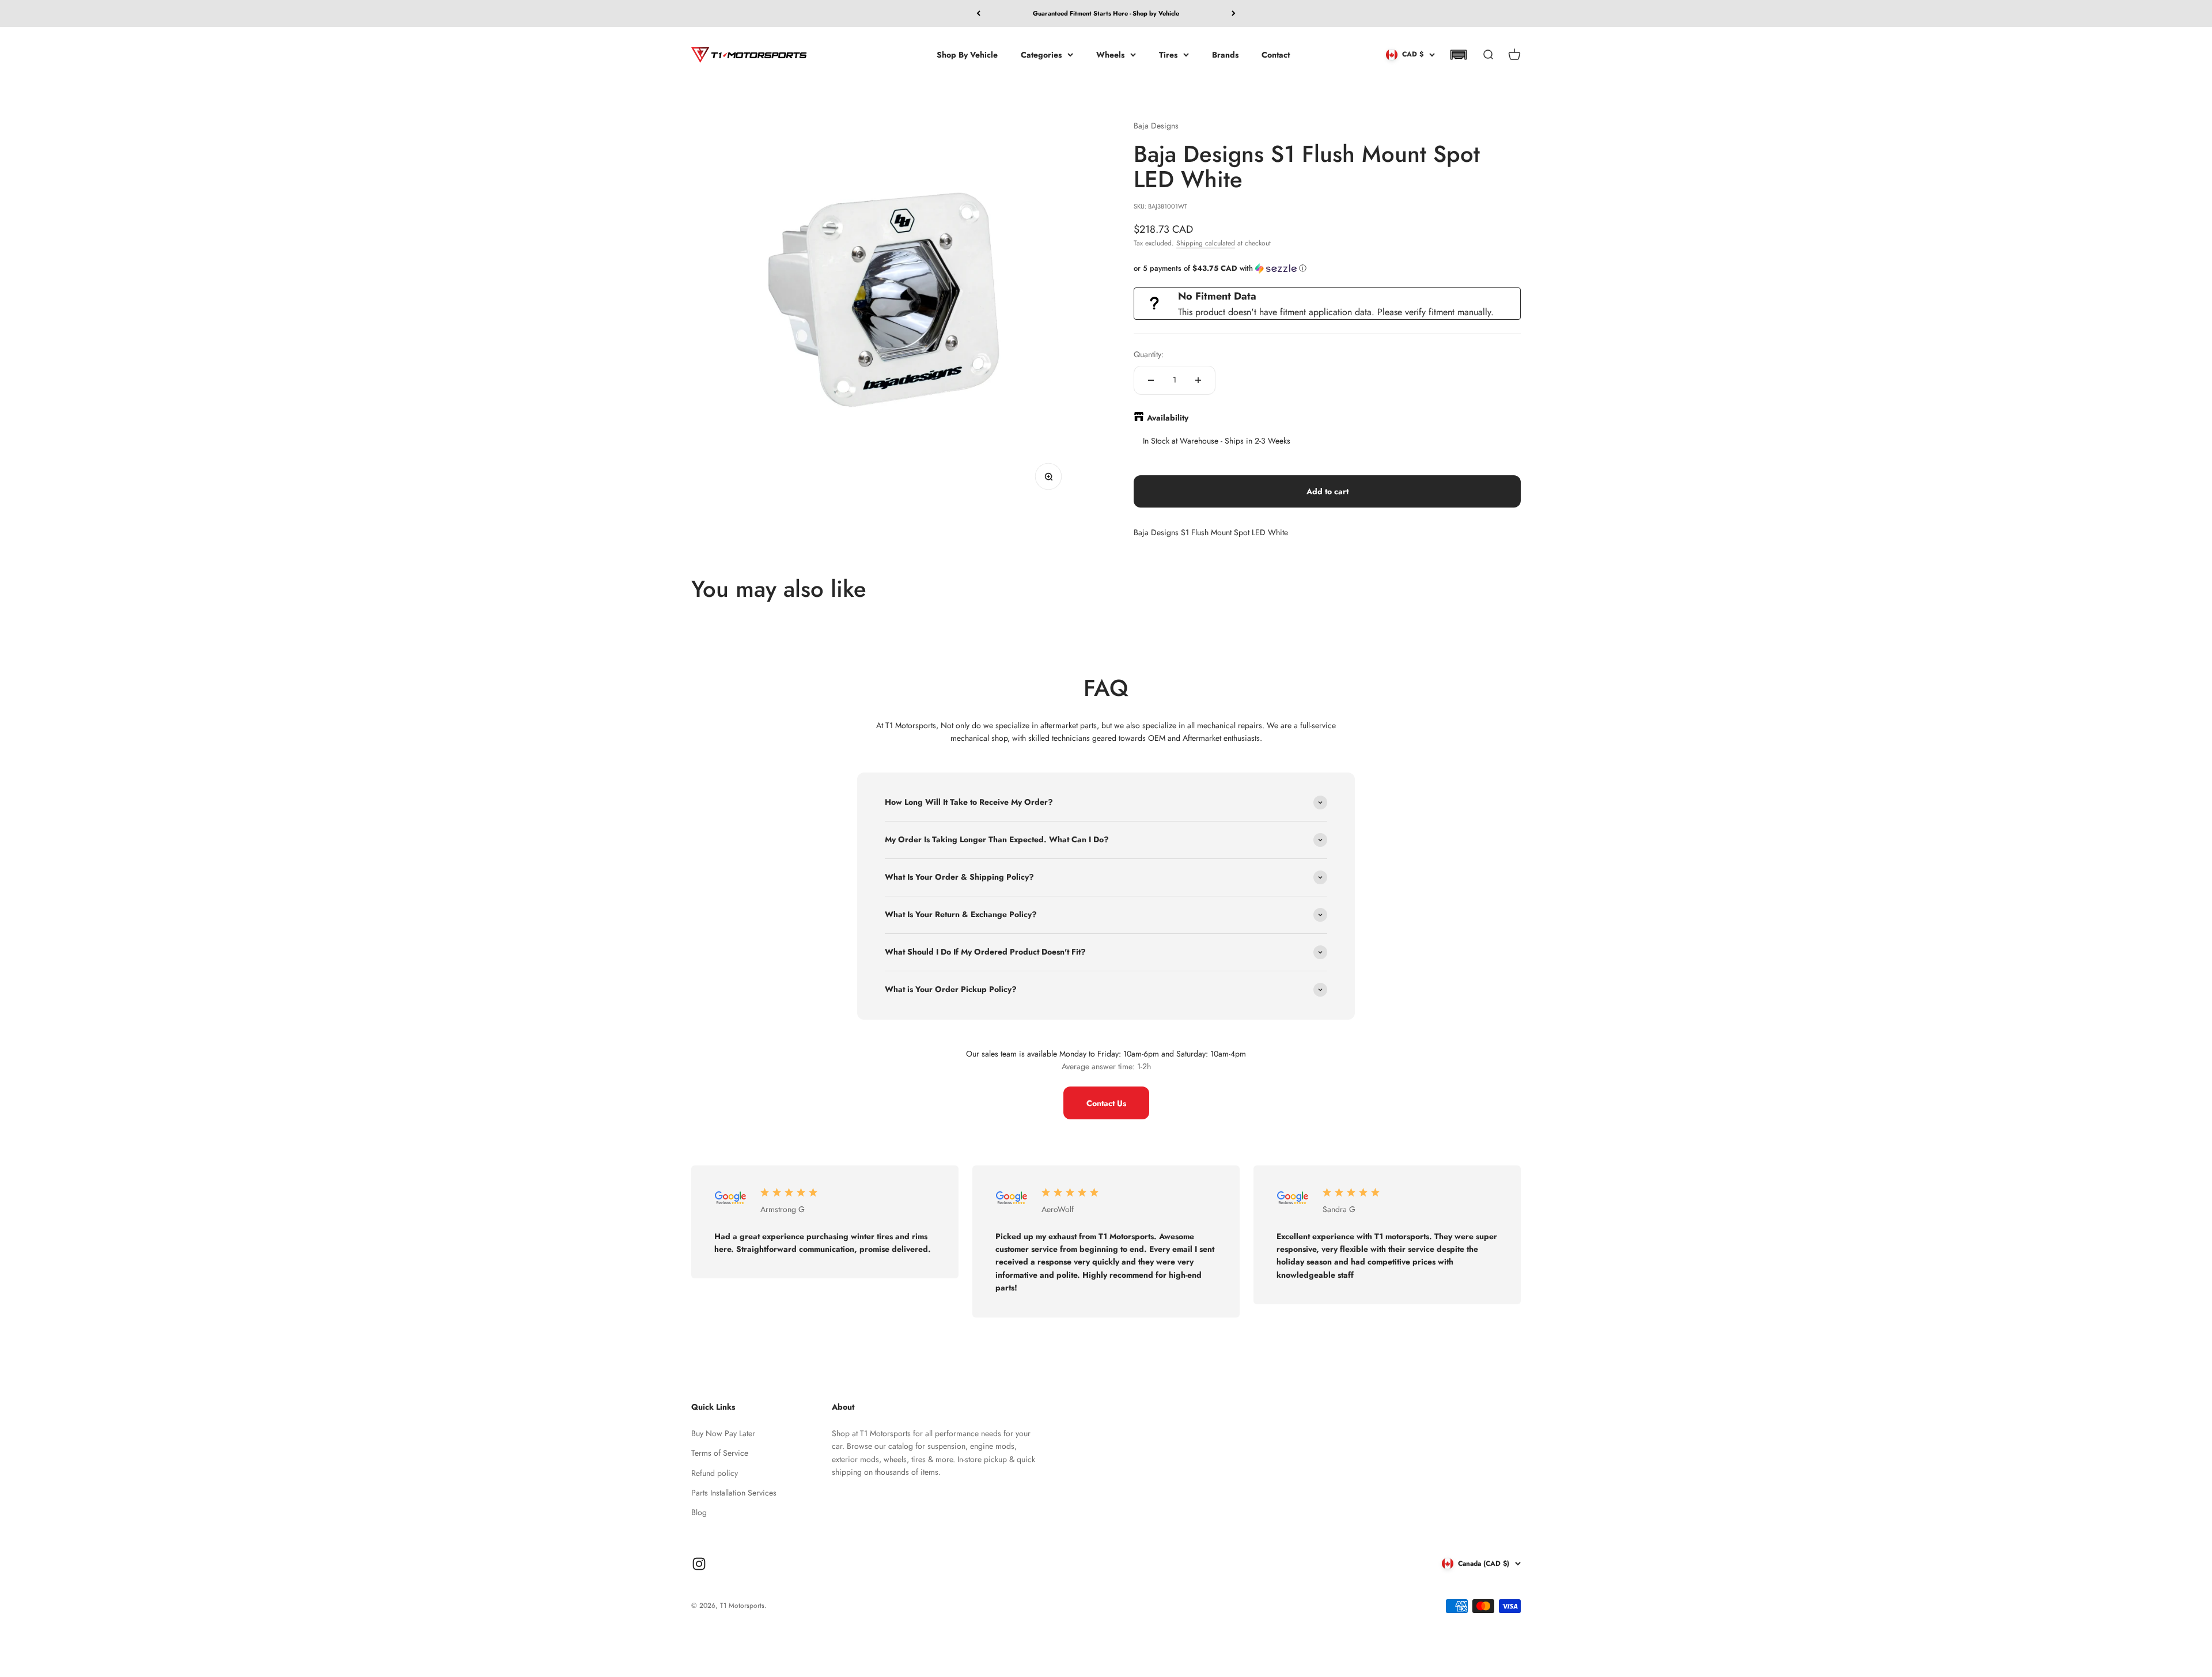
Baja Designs (1156, 126)
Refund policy (715, 1473)
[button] (1458, 55)
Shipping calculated (1206, 243)
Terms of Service (720, 1453)
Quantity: (1149, 354)
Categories (1041, 54)
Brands (1225, 54)
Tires (1168, 54)
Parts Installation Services (734, 1493)
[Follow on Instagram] (699, 1564)
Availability (1168, 418)
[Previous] (978, 14)
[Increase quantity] (1198, 380)
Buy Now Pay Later (723, 1433)
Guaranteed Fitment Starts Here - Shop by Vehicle (1106, 13)
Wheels (1110, 54)
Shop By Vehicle (967, 54)
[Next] (1234, 14)
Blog (699, 1512)
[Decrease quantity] (1151, 380)
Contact (1276, 54)
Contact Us (1106, 1103)
